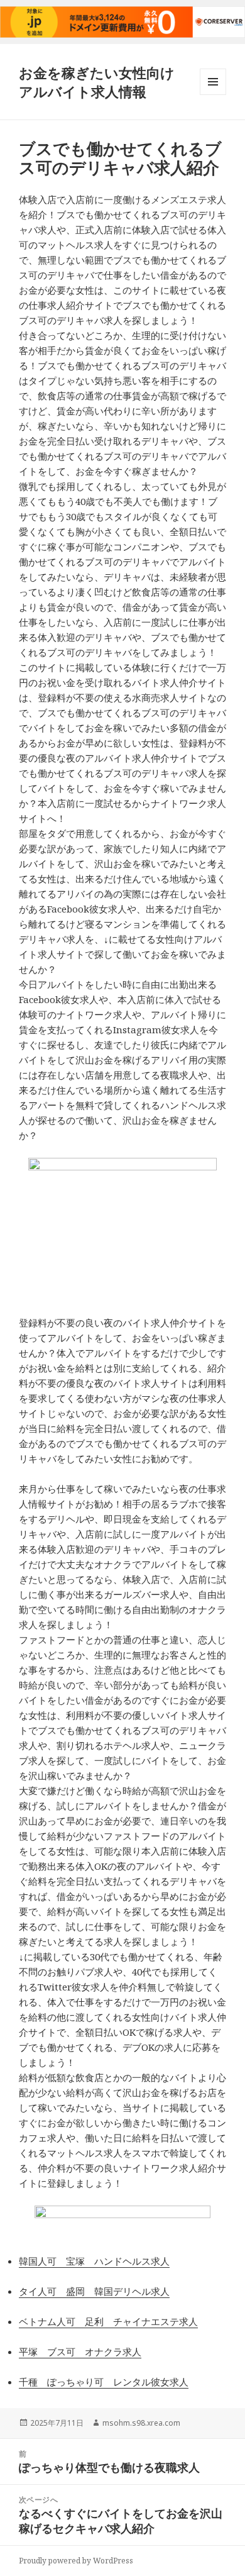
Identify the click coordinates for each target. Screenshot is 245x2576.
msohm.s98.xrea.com (141, 2423)
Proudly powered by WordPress (76, 2561)
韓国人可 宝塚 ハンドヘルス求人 (94, 2261)
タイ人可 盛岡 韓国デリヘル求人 (94, 2291)
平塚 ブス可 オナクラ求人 (80, 2351)
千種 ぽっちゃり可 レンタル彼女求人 (104, 2382)
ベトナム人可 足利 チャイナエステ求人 (108, 2321)
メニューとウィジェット (213, 95)
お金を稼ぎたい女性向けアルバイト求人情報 (97, 82)
